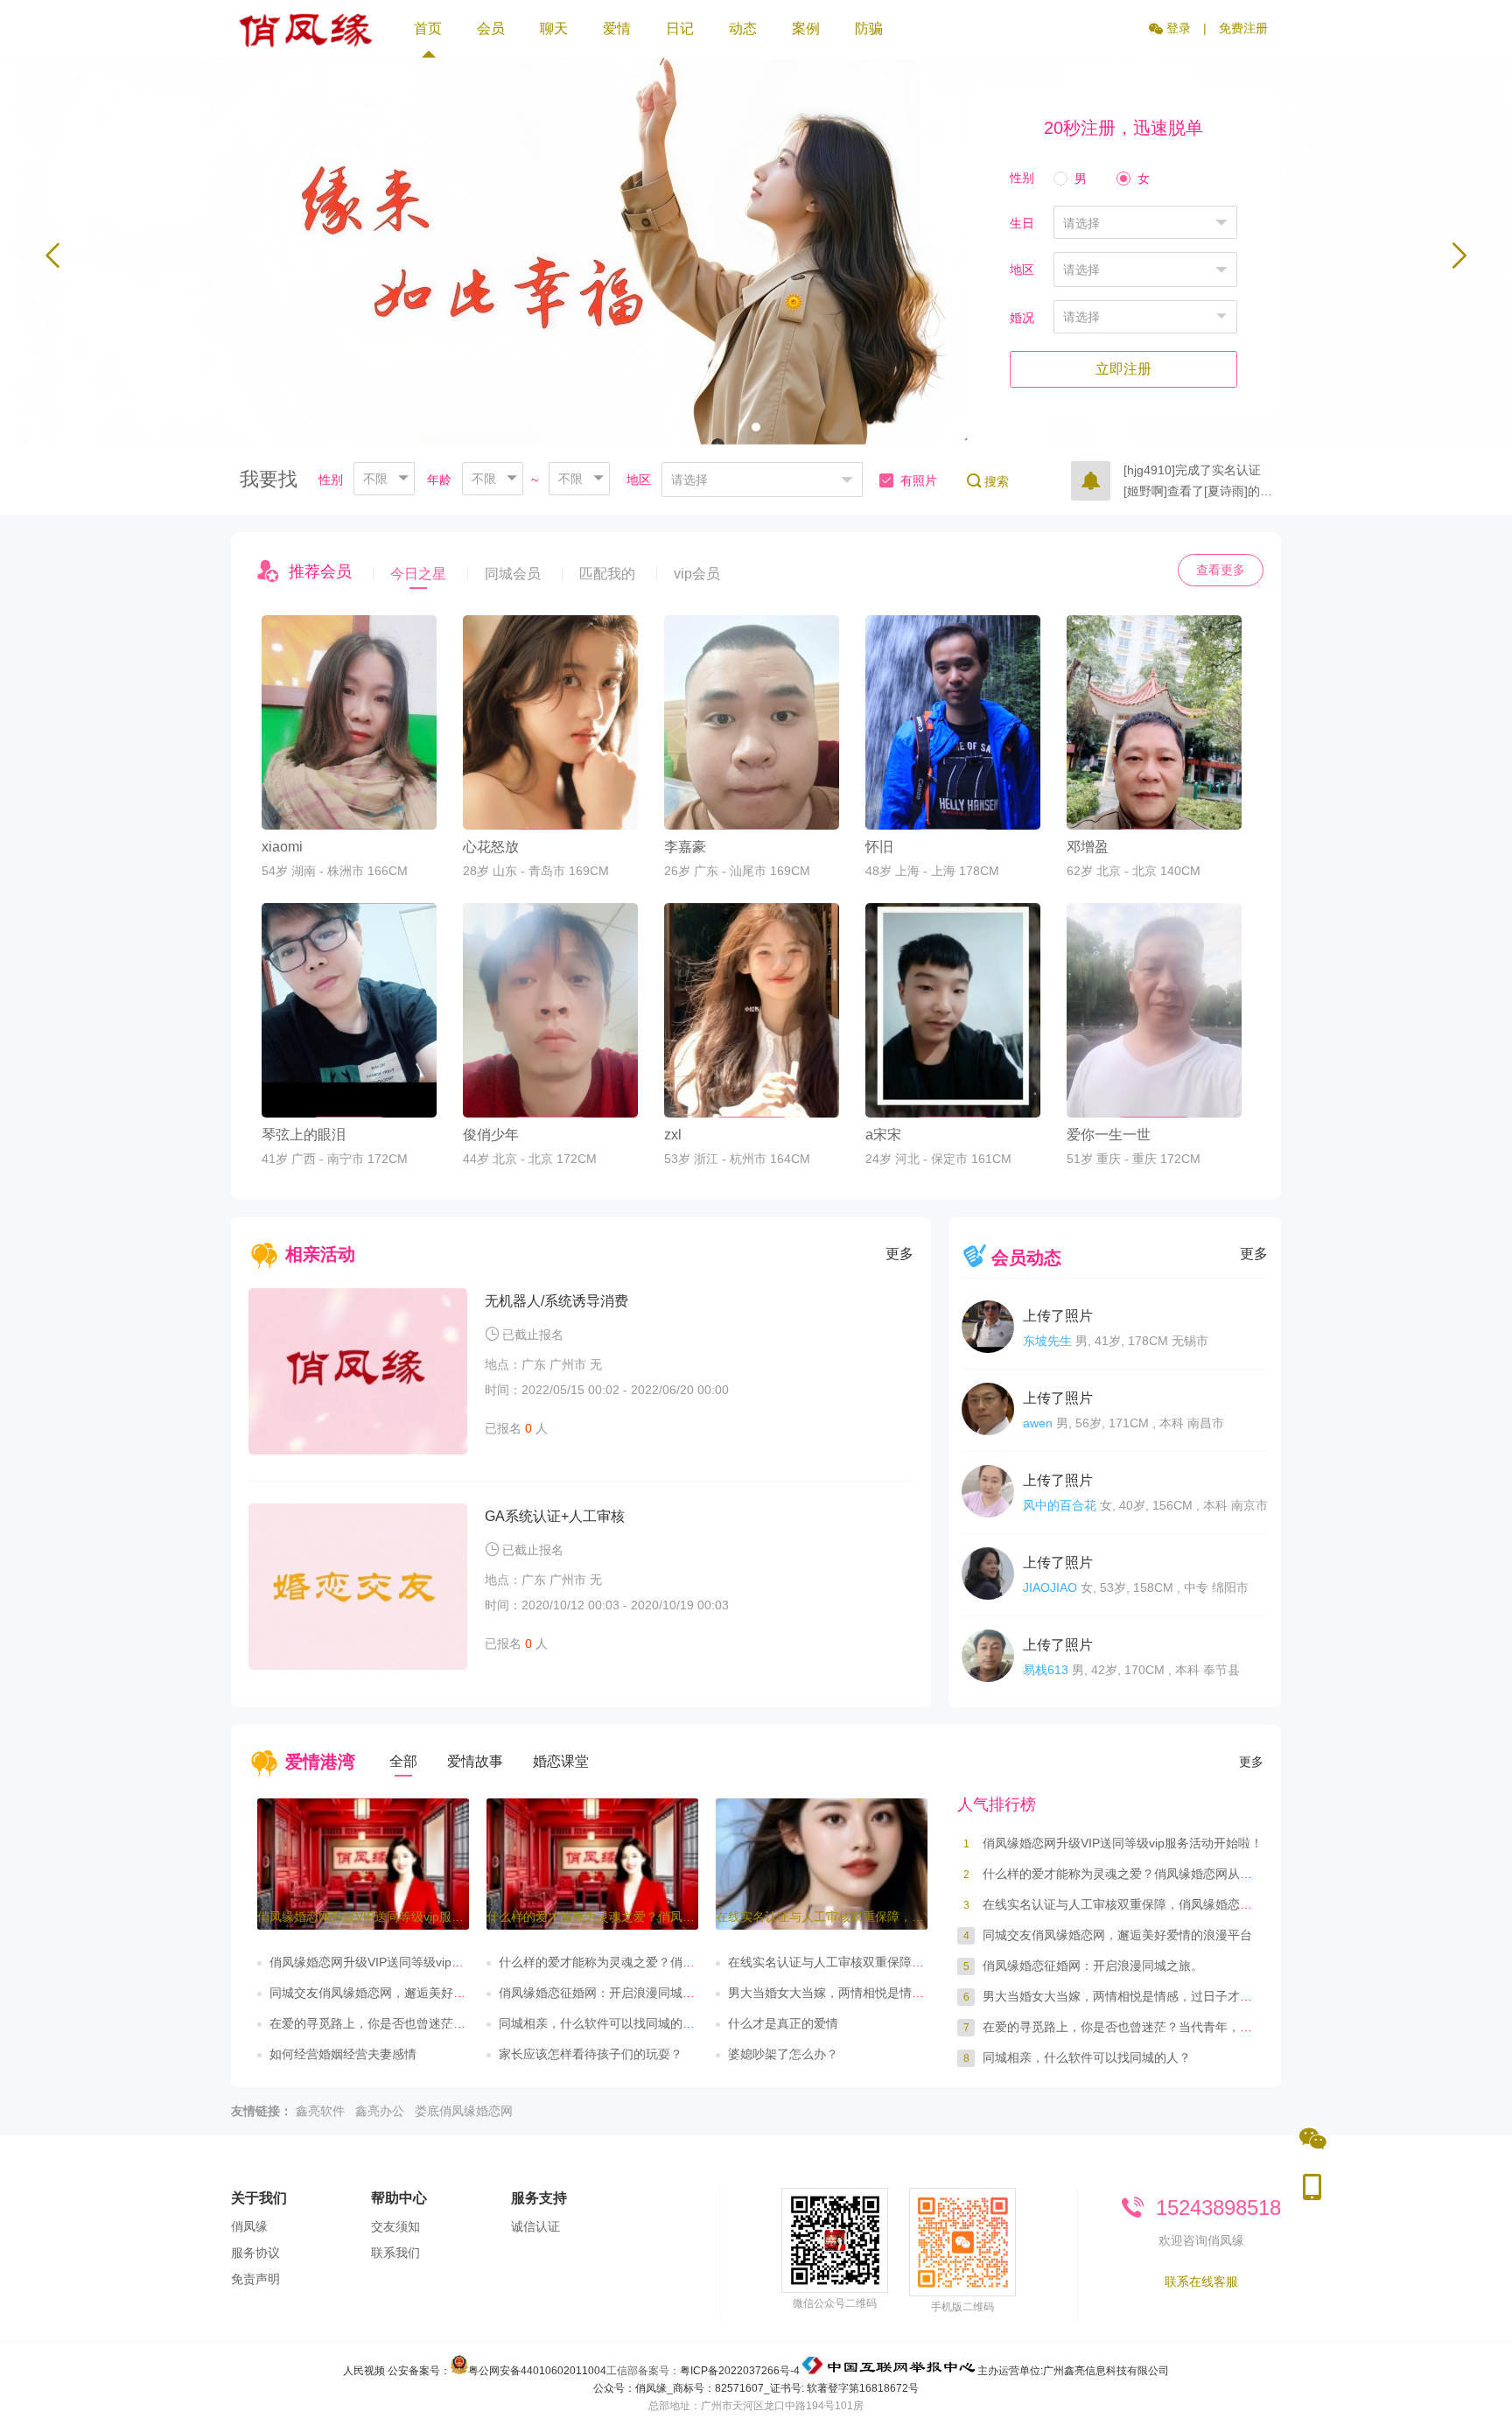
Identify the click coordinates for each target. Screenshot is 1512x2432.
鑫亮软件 (320, 2111)
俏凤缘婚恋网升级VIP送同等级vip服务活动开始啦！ (409, 1962)
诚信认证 (535, 2226)
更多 (899, 1254)
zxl (673, 1135)
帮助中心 (399, 2198)
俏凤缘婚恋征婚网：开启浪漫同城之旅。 (609, 1993)
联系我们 (395, 2253)
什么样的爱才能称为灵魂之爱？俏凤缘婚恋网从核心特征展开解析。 (682, 1962)
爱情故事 (475, 1761)
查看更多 (1221, 570)
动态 (743, 28)
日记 (680, 28)
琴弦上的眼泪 (304, 1135)
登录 (1177, 28)
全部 (403, 1761)
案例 (806, 28)
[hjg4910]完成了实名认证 (1192, 467)
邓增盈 (1088, 847)
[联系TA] (349, 795)
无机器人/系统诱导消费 (556, 1301)
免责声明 (255, 2279)
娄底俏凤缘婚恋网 (464, 2111)
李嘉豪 (685, 847)
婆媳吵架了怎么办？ (783, 2054)
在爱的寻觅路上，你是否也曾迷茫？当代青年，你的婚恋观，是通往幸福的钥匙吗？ (1209, 2027)
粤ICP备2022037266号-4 (740, 2371)
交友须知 (395, 2226)
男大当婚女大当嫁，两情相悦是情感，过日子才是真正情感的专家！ (912, 1993)
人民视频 (364, 2371)
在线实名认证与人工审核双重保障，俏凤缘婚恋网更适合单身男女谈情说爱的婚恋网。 (1215, 1904)
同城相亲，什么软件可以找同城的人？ (603, 2023)
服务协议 (255, 2253)
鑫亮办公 (380, 2111)
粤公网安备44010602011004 (537, 2371)
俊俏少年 (491, 1135)
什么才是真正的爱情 (783, 2023)
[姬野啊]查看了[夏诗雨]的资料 (1202, 488)
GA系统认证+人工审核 (555, 1516)
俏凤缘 (249, 2226)
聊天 (554, 28)
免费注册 (1243, 28)
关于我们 (259, 2198)
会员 (491, 28)
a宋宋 (883, 1135)
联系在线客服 (1201, 2281)
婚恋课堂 (561, 1761)
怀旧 (879, 847)
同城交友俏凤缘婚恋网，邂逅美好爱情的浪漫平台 (404, 1993)
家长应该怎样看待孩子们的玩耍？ (591, 2054)
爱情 (617, 28)
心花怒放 (491, 847)
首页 (428, 28)
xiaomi (282, 847)
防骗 (869, 28)
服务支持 (539, 2198)
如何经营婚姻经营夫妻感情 (343, 2054)
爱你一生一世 (1109, 1135)
